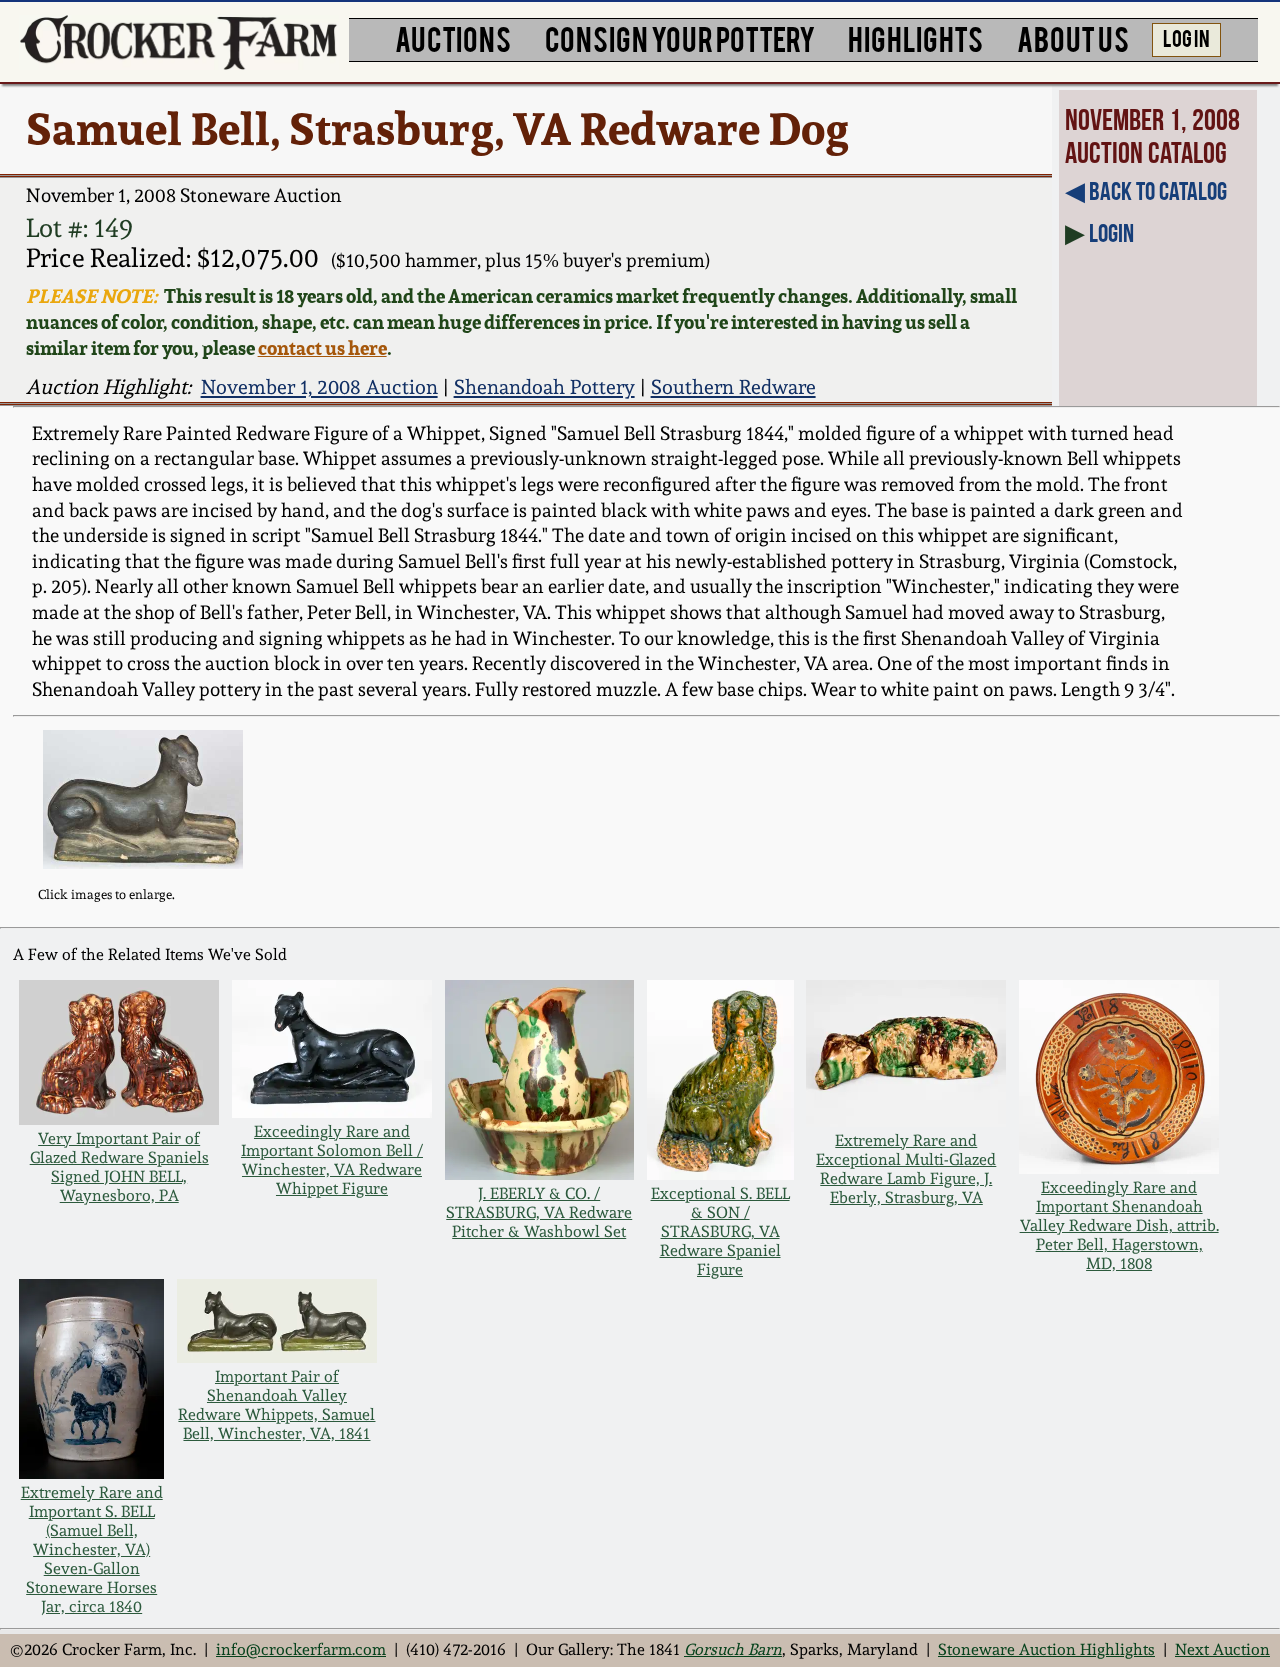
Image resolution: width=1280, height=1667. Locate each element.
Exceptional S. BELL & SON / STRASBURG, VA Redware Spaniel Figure (720, 1231)
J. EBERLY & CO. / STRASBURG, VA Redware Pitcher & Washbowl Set (539, 1212)
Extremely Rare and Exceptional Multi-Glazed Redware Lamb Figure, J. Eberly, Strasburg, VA (906, 1169)
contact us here (322, 348)
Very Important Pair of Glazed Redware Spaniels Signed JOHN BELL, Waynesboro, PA (119, 1167)
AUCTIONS (453, 37)
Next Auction (1222, 1649)
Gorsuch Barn (733, 1649)
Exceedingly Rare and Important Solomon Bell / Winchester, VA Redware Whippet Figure (332, 1160)
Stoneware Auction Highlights (1046, 1649)
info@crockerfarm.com (301, 1649)
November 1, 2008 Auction (319, 387)
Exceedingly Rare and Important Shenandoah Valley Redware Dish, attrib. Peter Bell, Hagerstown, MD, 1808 (1119, 1225)
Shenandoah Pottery (544, 387)
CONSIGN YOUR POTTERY (680, 37)
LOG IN (1186, 37)
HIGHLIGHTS (915, 37)
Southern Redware (733, 387)
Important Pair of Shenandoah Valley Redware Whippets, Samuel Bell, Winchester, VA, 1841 (276, 1405)
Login (1111, 233)
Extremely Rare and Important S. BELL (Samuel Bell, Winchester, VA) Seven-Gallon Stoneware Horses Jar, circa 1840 (92, 1549)
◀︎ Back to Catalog (1146, 191)
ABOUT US (1073, 37)
